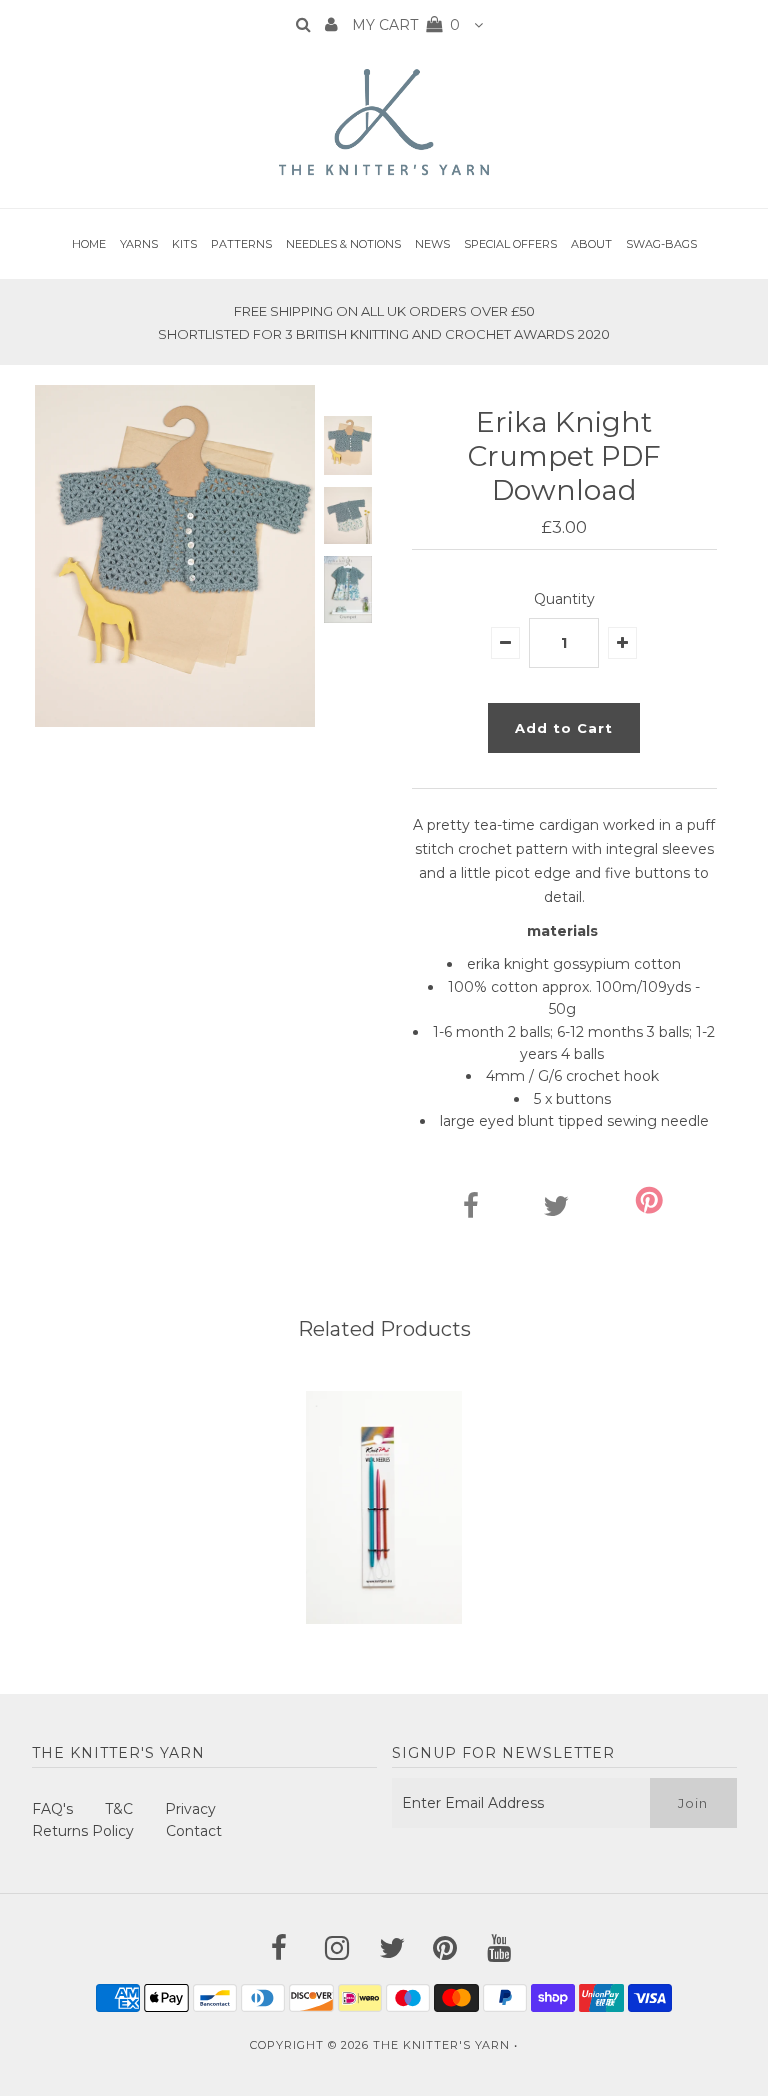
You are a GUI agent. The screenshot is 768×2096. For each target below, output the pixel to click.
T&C (119, 1809)
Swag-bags (661, 244)
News (432, 244)
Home (89, 244)
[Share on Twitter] (556, 1211)
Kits (184, 244)
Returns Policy (83, 1831)
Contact (194, 1831)
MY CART (406, 25)
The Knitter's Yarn (441, 2045)
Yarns (139, 244)
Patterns (241, 244)
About (591, 244)
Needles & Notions (343, 244)
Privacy (190, 1809)
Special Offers (510, 244)
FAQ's (52, 1809)
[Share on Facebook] (471, 1211)
